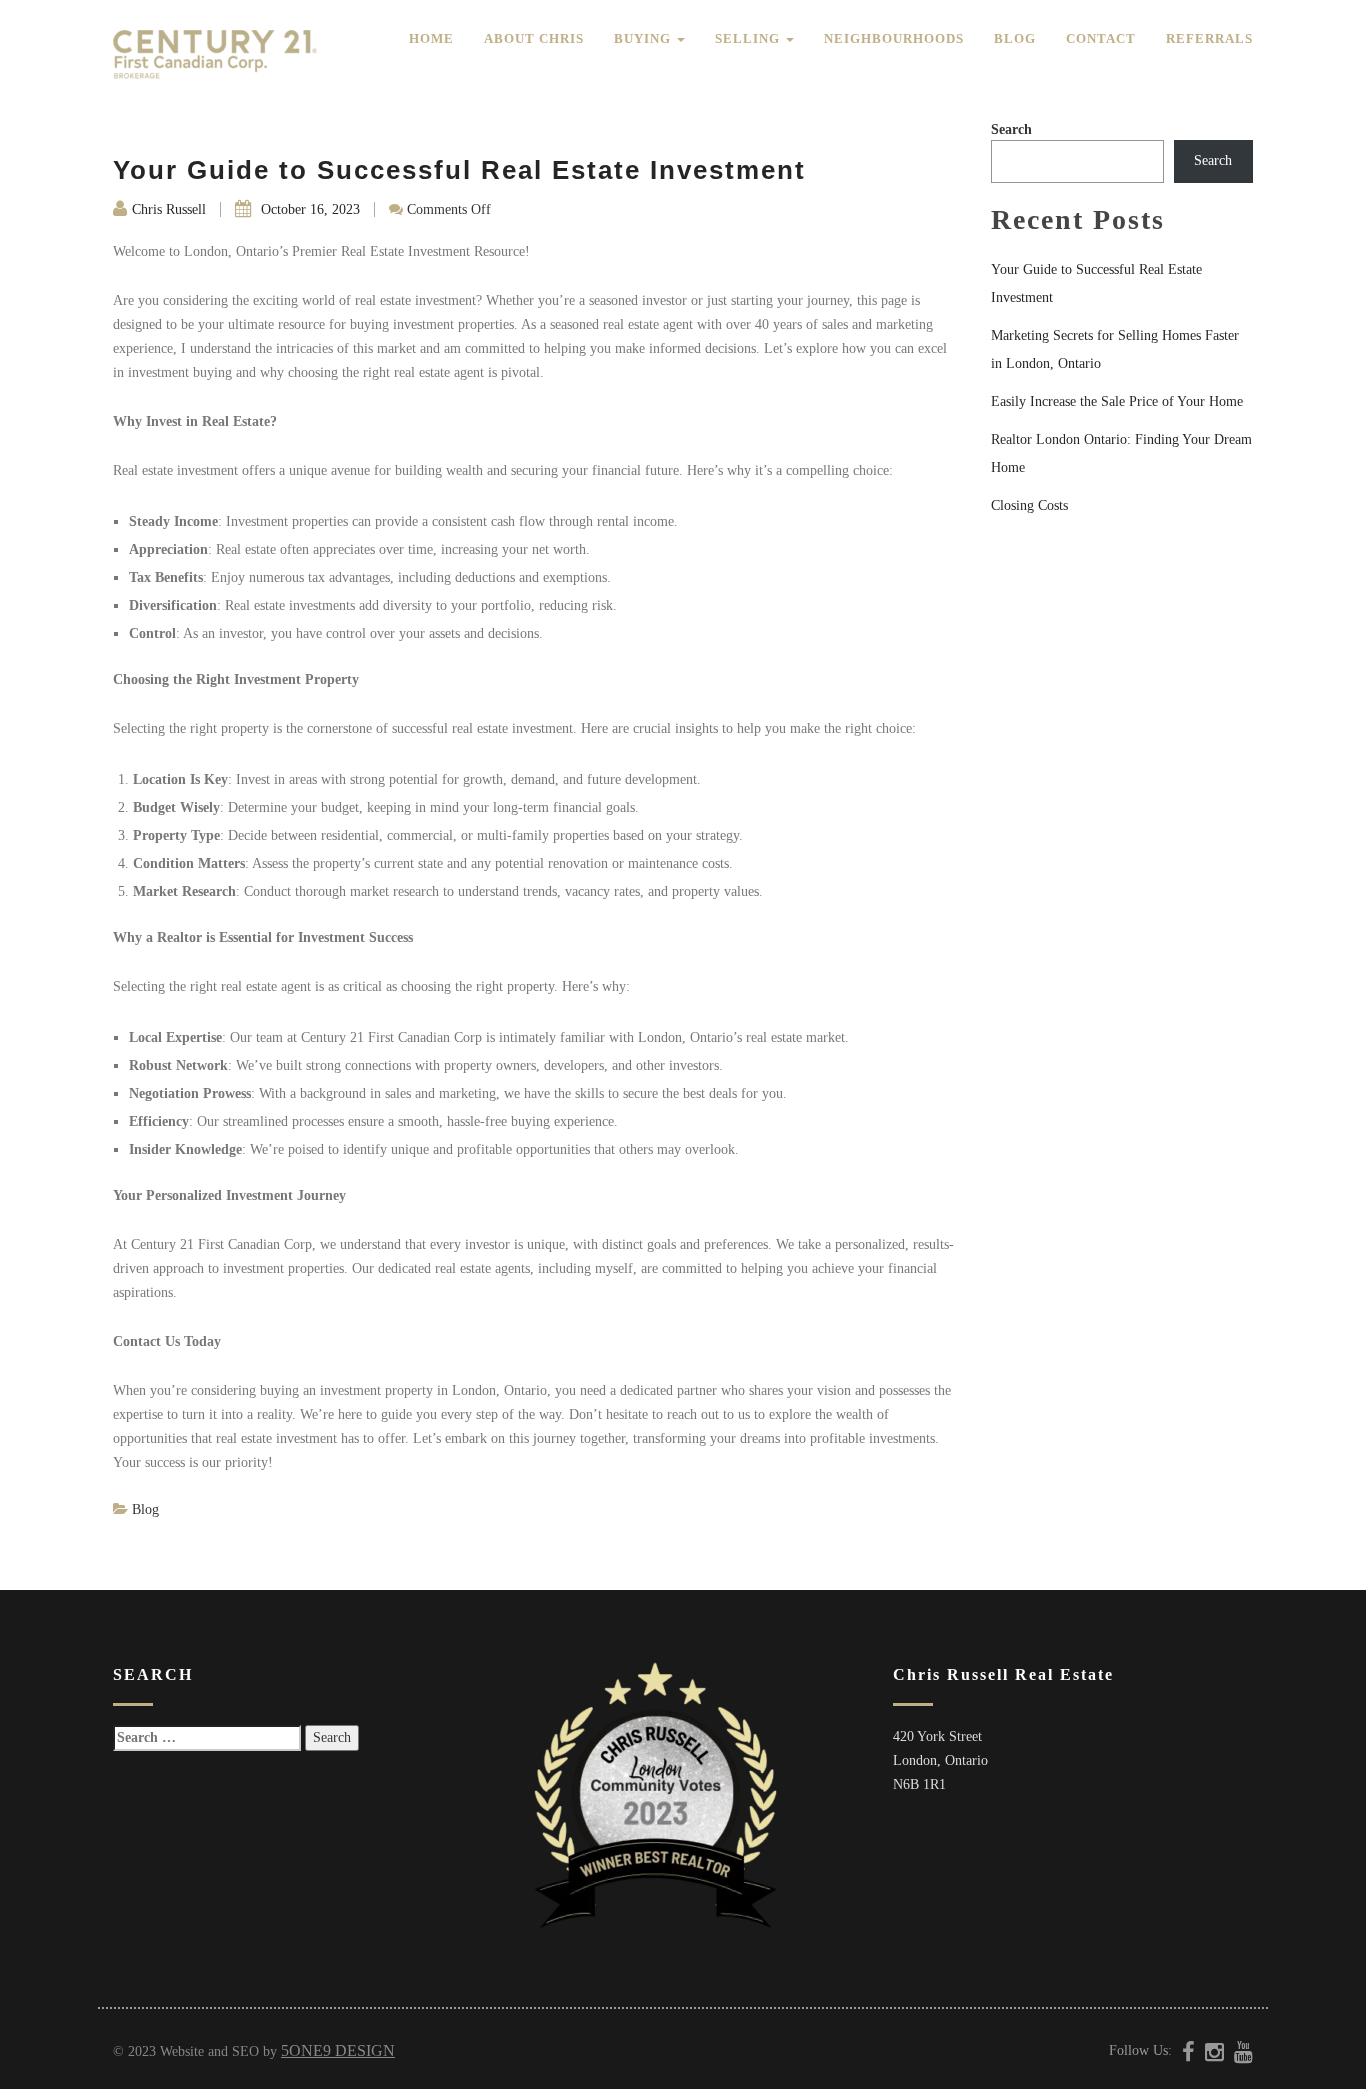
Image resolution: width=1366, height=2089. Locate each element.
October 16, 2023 (308, 209)
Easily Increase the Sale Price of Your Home (1117, 401)
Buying (644, 38)
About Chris (534, 38)
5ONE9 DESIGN (338, 2050)
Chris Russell (169, 209)
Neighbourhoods (894, 38)
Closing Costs (1029, 505)
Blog (1015, 38)
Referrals (1209, 38)
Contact (1101, 38)
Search (1011, 129)
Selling (749, 38)
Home (431, 38)
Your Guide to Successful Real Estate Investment (459, 170)
